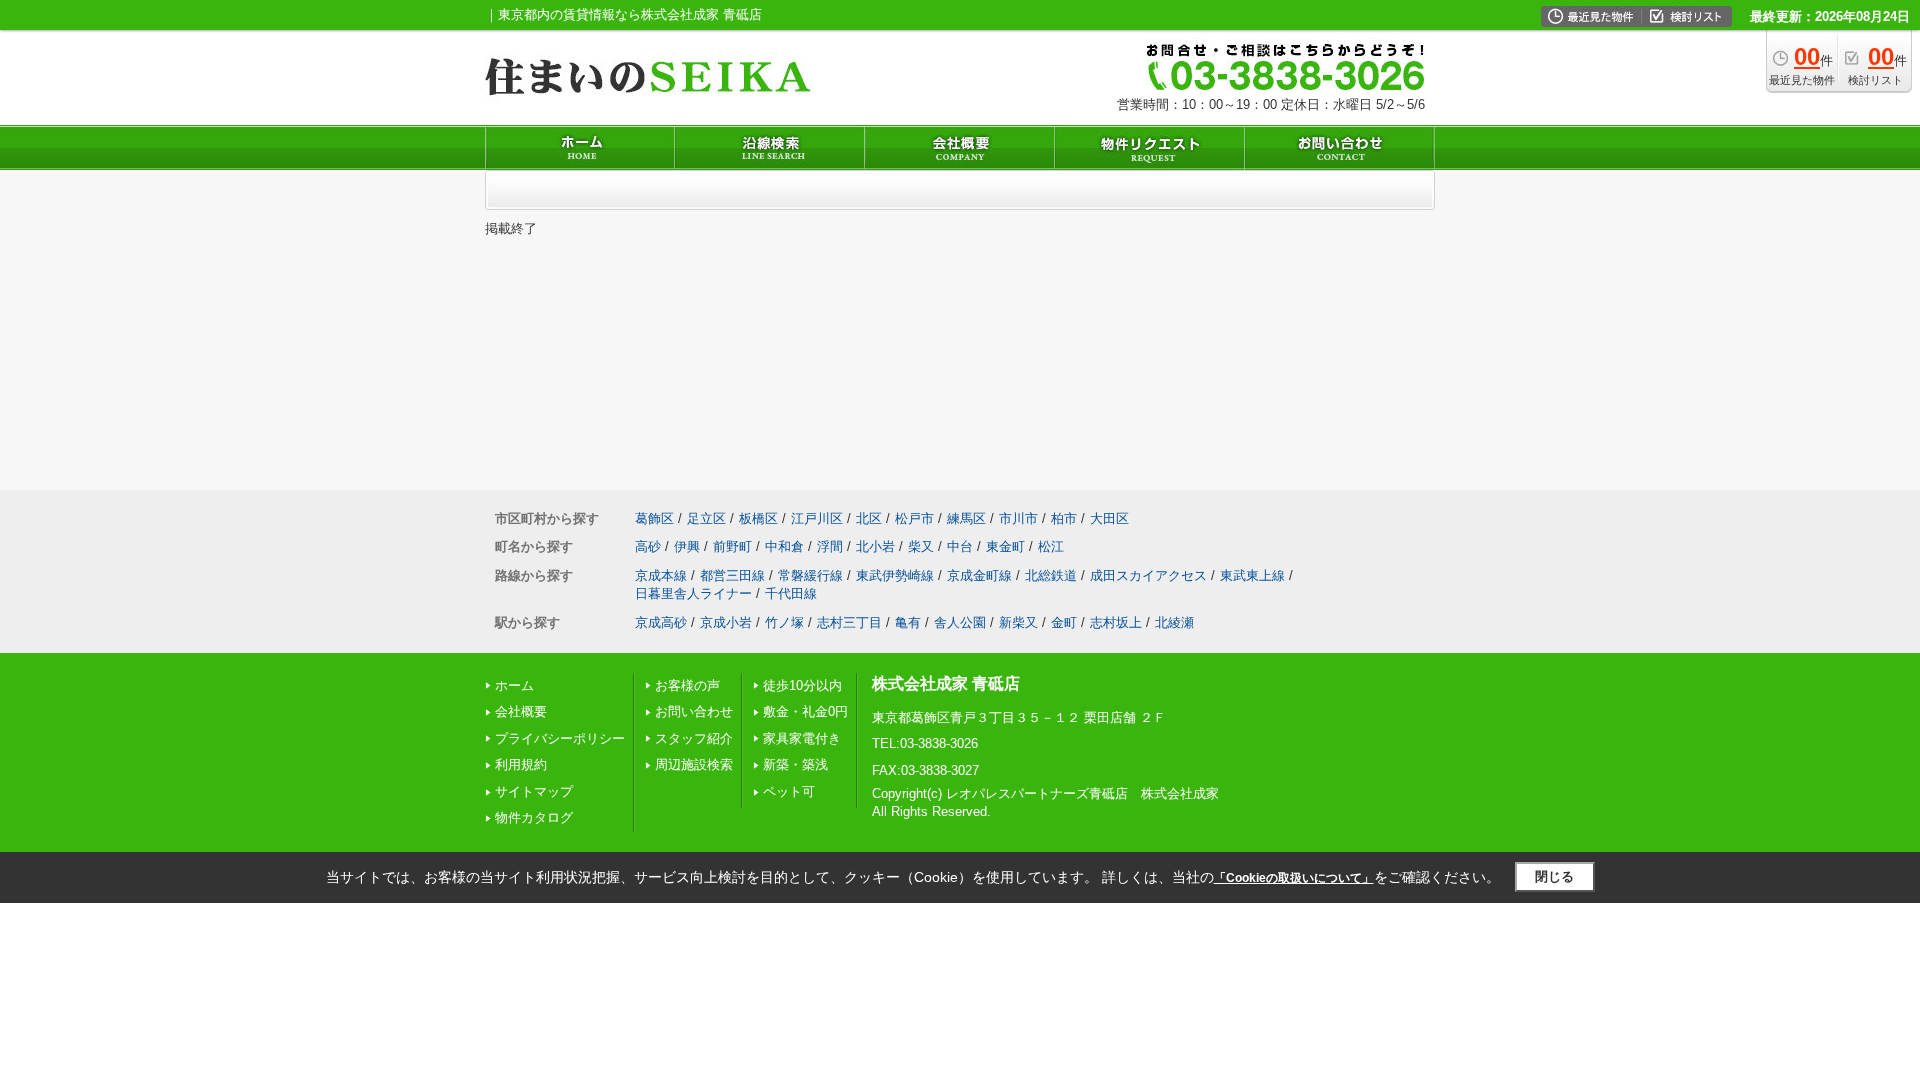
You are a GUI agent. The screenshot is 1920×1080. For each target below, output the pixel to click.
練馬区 (966, 518)
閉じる (1554, 876)
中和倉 (784, 546)
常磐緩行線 (810, 575)
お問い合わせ (694, 711)
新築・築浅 (795, 764)
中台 (960, 546)
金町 (1064, 622)
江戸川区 (817, 518)
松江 (1051, 546)
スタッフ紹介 (694, 738)
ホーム (514, 685)
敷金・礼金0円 (805, 711)
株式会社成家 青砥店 (946, 683)
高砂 (648, 546)
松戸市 (914, 518)
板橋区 (758, 518)
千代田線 (791, 593)
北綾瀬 (1174, 622)
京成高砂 (661, 622)
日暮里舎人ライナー (693, 593)
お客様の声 (687, 685)
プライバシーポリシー (560, 738)
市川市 (1018, 518)
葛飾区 (654, 518)
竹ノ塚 (784, 622)
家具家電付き (802, 738)
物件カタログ (534, 817)
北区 (869, 518)
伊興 (687, 546)
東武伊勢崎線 (895, 575)
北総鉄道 (1051, 575)
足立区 (706, 518)
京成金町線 (979, 575)
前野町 (732, 546)
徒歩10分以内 (802, 685)
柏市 (1064, 518)
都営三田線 (732, 575)
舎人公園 (960, 622)
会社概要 (521, 711)
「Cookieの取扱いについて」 (1294, 878)
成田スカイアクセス (1148, 575)
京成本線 (661, 575)
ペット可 (789, 791)
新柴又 (1018, 622)
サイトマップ (534, 791)
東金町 (1005, 546)
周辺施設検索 (694, 764)
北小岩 (875, 546)
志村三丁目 (849, 622)
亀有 (908, 622)
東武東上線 (1252, 575)
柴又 (921, 546)
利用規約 (521, 764)
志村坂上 (1116, 622)
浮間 (830, 546)
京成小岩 (726, 622)
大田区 (1109, 518)
